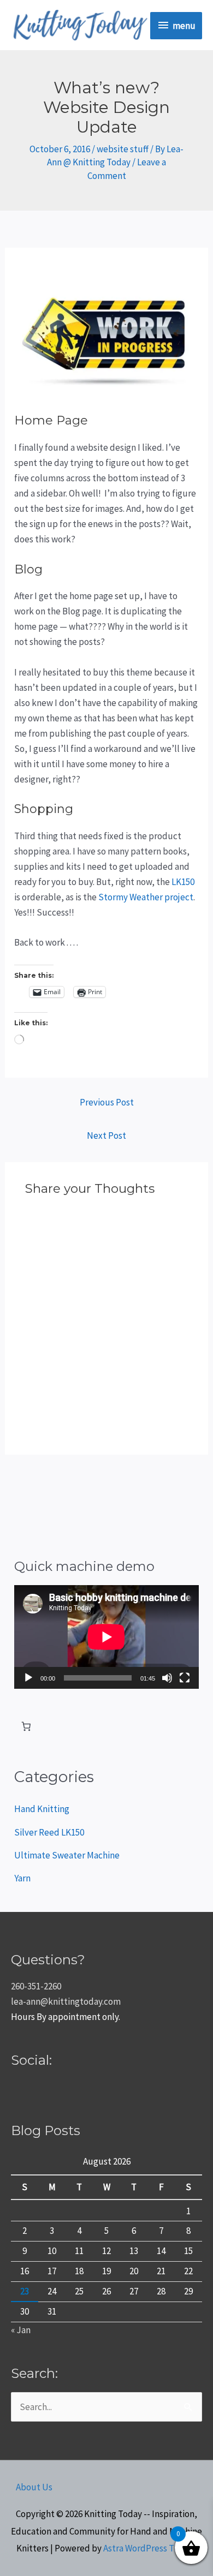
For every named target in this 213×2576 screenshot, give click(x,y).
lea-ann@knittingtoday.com (66, 2001)
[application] (106, 1637)
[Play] (28, 1678)
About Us (34, 2487)
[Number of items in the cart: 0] (26, 1727)
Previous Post (107, 1102)
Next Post (106, 1135)
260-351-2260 (36, 1986)
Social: (31, 2060)
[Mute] (167, 1678)
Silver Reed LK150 (49, 1832)
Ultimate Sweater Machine (67, 1855)
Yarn (22, 1878)
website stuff (123, 149)
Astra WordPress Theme (150, 2548)
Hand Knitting (42, 1809)
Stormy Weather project (146, 897)
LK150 (183, 882)
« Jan (21, 2330)
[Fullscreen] (185, 1678)
